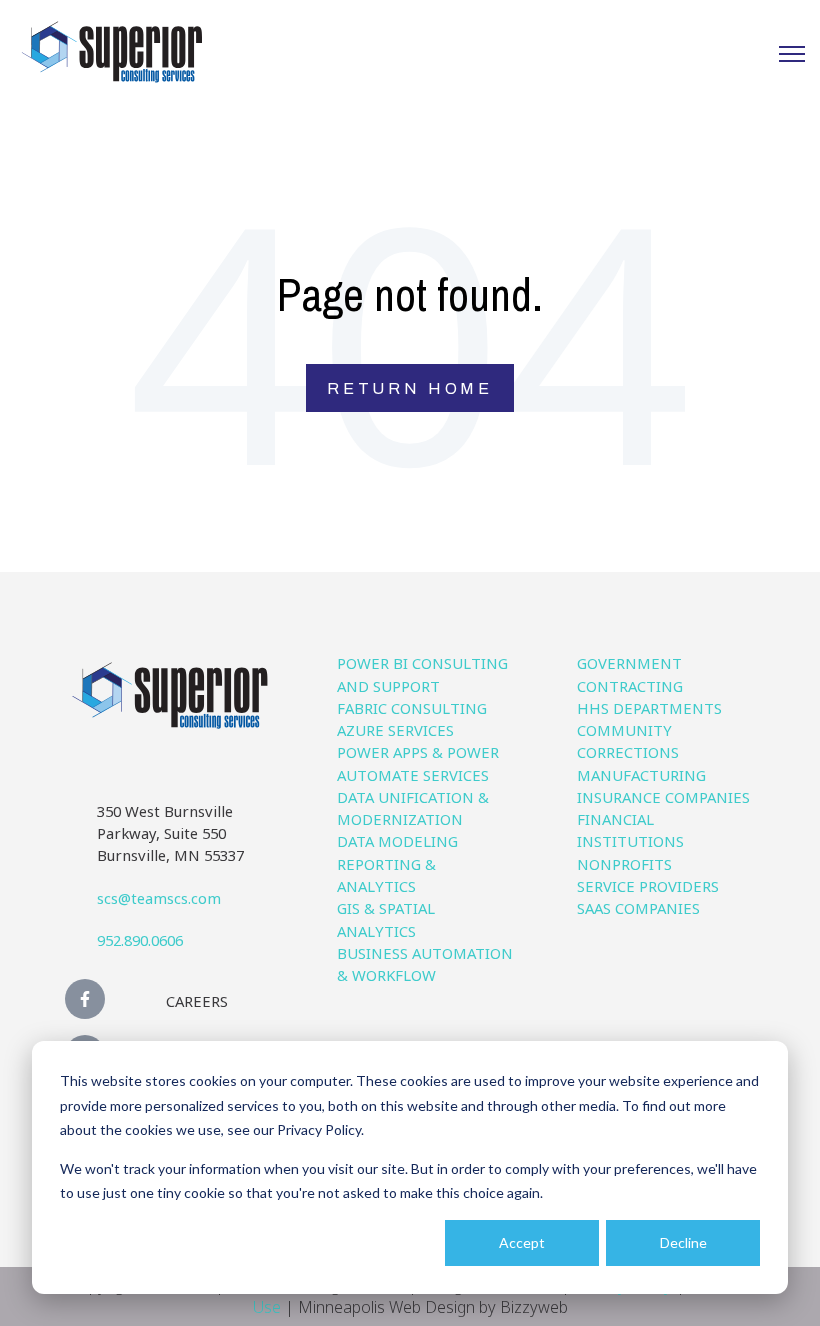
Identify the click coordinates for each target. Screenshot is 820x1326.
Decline (683, 1242)
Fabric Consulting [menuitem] (412, 708)
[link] (112, 50)
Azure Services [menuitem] (395, 730)
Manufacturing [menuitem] (641, 775)
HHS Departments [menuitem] (649, 708)
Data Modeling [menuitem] (397, 841)
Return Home (410, 388)
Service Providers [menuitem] (648, 886)
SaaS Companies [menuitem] (638, 908)
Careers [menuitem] (197, 1001)
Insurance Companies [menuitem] (663, 797)
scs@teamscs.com (159, 898)
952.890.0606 (140, 940)
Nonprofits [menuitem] (624, 864)
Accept (522, 1242)
